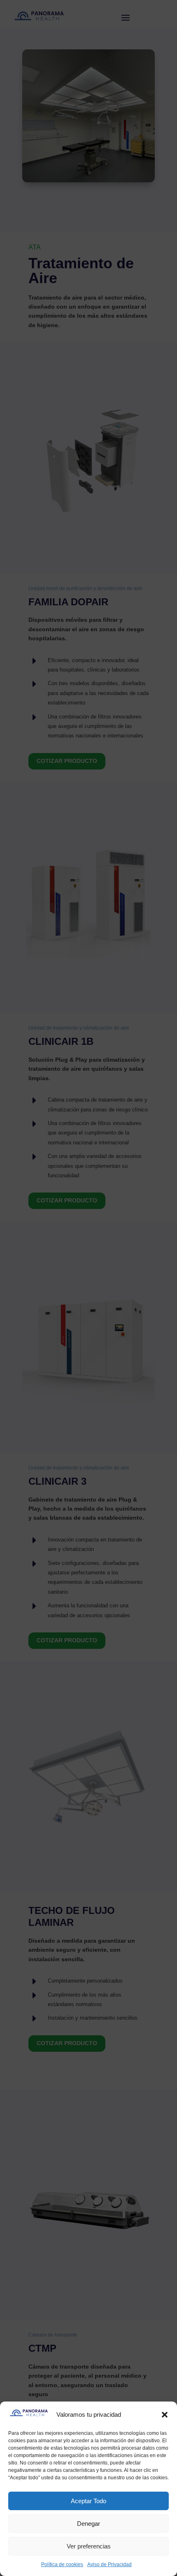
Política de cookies (62, 2564)
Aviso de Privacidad (109, 2564)
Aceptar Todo (88, 2501)
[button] (165, 2415)
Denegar (88, 2524)
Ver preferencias (89, 2546)
